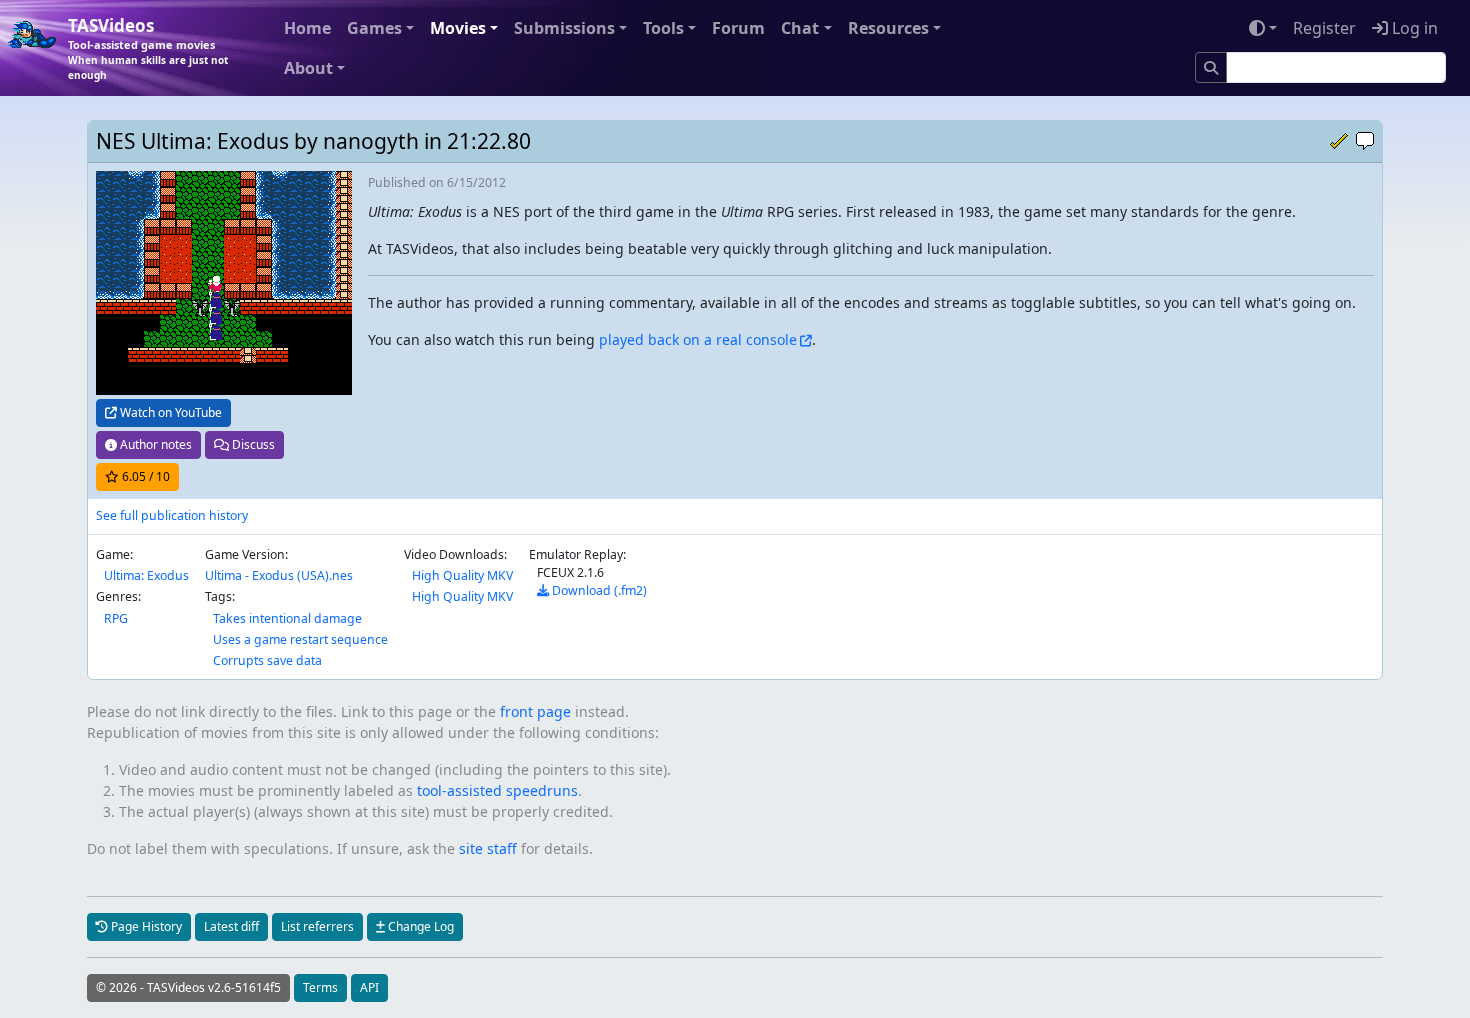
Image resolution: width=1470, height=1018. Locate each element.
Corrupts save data (267, 660)
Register (1324, 28)
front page (535, 711)
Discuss (252, 444)
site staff (488, 848)
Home (307, 28)
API (369, 987)
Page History (145, 926)
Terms (320, 987)
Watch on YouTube (169, 412)
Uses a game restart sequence (300, 639)
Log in (1413, 28)
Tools (663, 28)
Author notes (154, 444)
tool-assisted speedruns (497, 790)
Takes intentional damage (287, 618)
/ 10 (146, 476)
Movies (458, 28)
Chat (800, 28)
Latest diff (231, 926)
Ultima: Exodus (146, 575)
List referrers (317, 926)
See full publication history (172, 515)
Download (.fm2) (598, 590)
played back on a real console (698, 339)
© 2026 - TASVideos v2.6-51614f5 (188, 987)
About (308, 68)
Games (374, 28)
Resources (888, 28)
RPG (116, 618)
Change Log (419, 926)
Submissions (564, 28)
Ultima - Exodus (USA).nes (279, 575)
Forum (738, 28)
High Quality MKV (462, 575)
